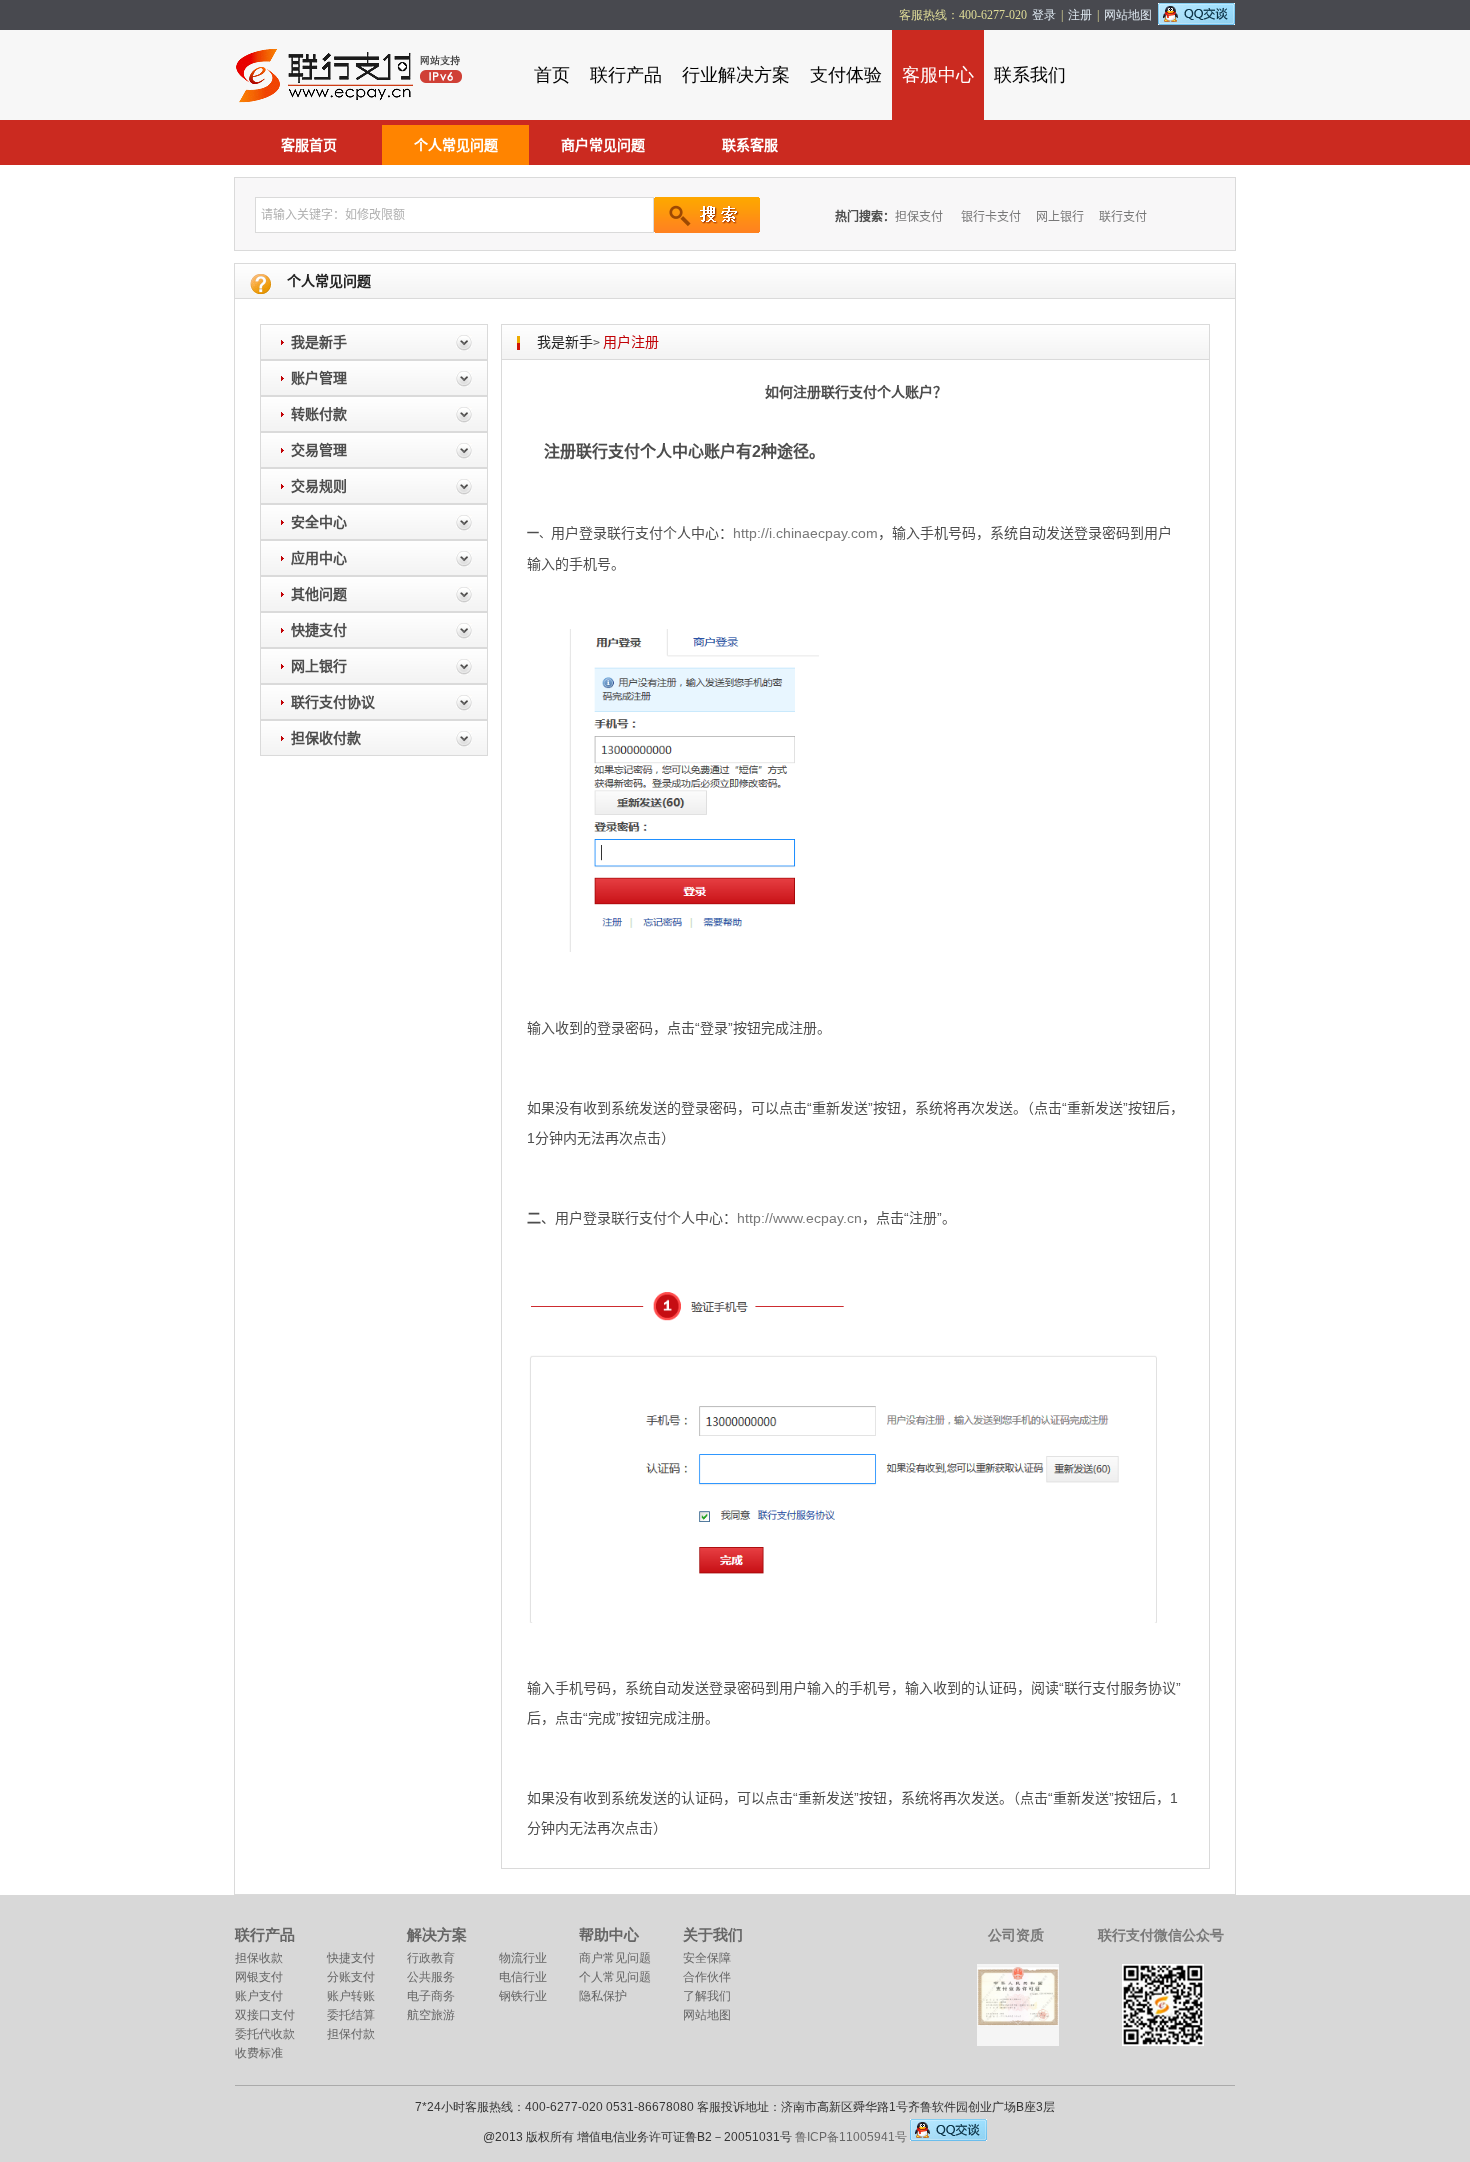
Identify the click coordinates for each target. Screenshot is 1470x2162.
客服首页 (309, 145)
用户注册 (631, 342)
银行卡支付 (991, 217)
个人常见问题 (456, 145)
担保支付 (919, 217)
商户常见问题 (603, 145)
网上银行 (1060, 217)
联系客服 (750, 145)
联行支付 (1123, 217)
